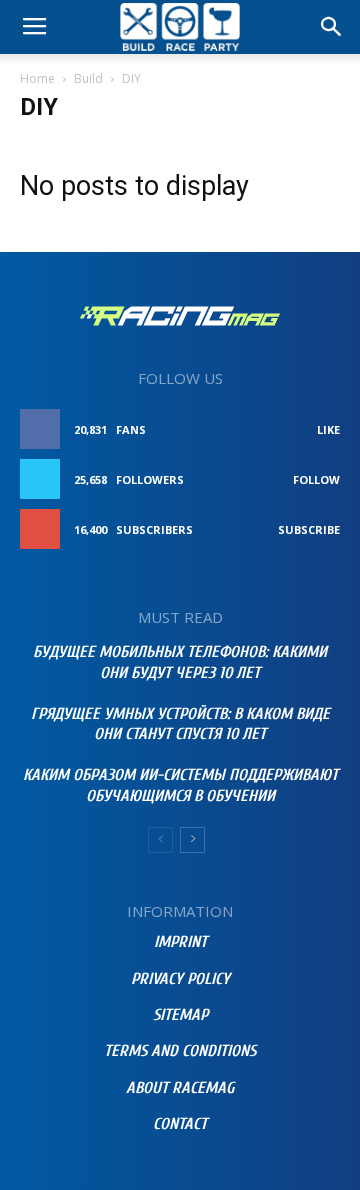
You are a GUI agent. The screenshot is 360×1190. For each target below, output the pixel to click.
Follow (316, 479)
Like (328, 429)
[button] (332, 27)
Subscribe (309, 529)
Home (37, 78)
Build (88, 78)
